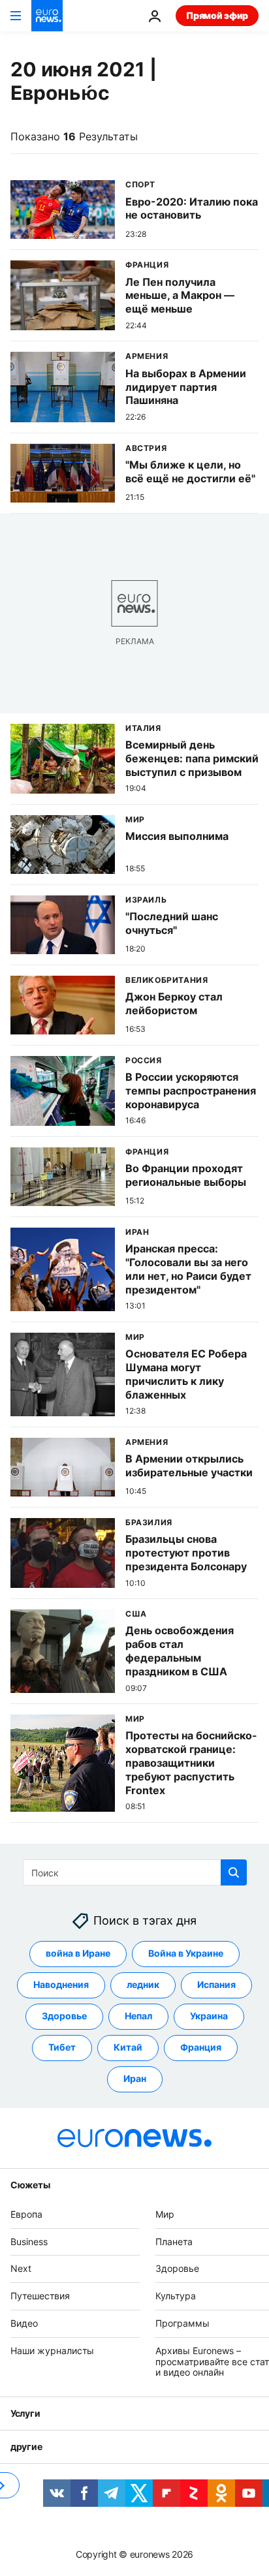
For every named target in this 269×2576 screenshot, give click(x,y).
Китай (128, 2047)
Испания (216, 1984)
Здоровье (64, 2016)
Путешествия (40, 2296)
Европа (26, 2214)
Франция (201, 2047)
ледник (143, 1984)
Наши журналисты (52, 2351)
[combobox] (135, 1872)
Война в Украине (186, 1953)
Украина (209, 2016)
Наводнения (61, 1984)
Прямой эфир (217, 15)
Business (29, 2241)
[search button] (234, 1872)
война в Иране (78, 1953)
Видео (24, 2323)
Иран (135, 2078)
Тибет (62, 2047)
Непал (138, 2016)
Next (21, 2268)
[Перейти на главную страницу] (47, 16)
